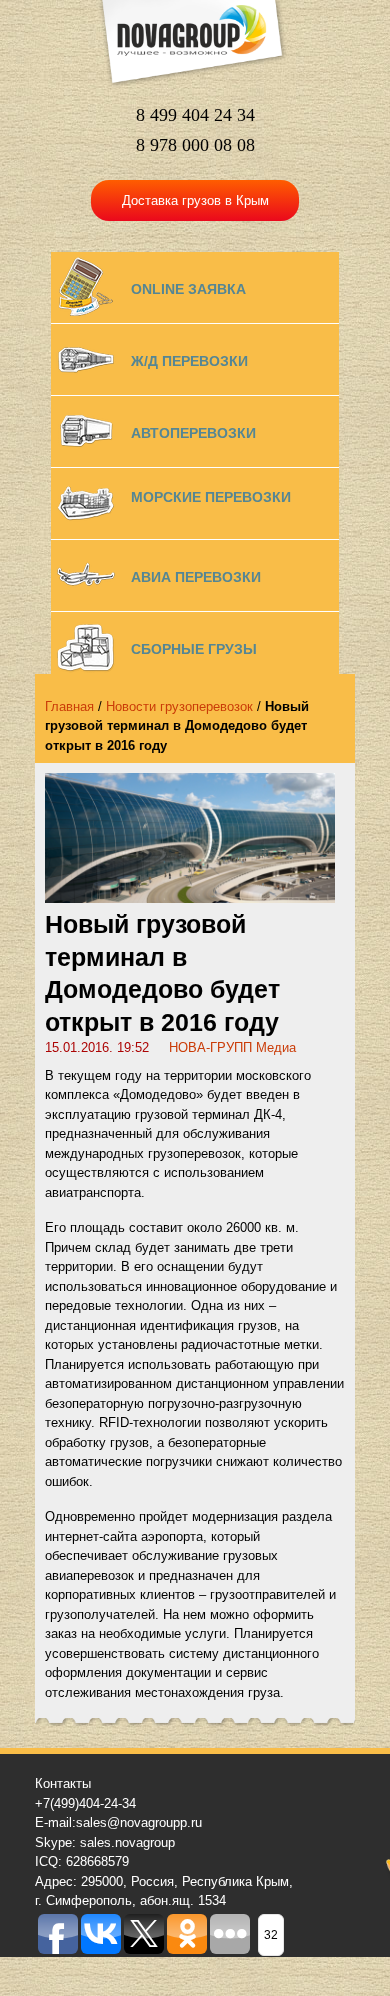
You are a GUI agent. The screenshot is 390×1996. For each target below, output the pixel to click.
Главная (69, 706)
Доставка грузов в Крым (195, 200)
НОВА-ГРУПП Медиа (232, 1047)
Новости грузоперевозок (179, 706)
